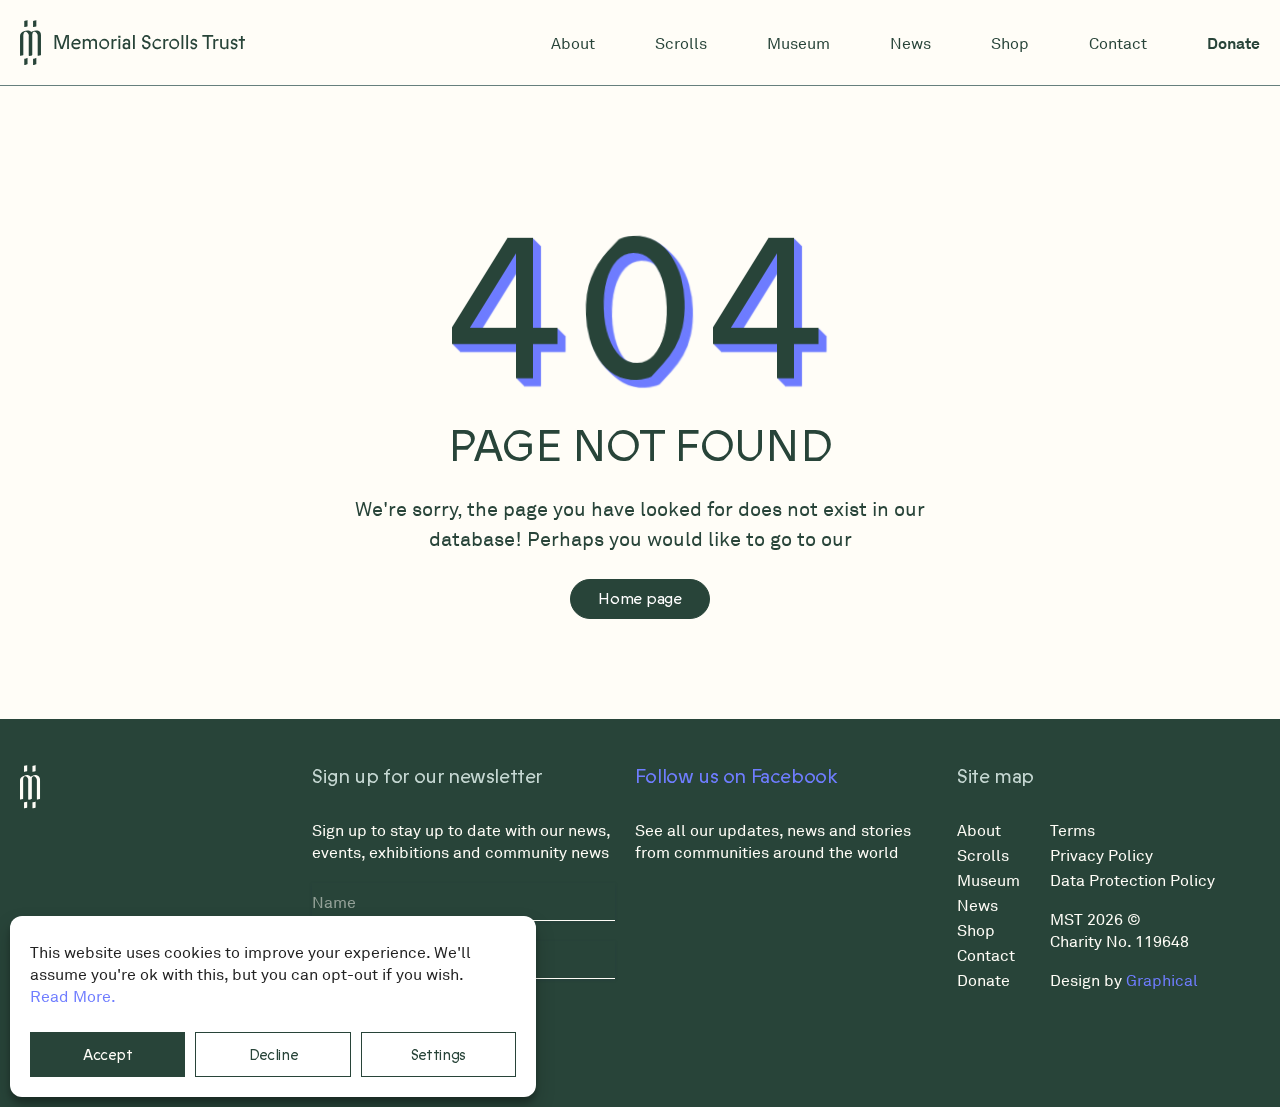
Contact (1118, 43)
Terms (1072, 830)
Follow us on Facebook (736, 777)
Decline (273, 1055)
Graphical (1162, 980)
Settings (439, 1055)
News (910, 43)
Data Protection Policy (1132, 880)
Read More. (73, 996)
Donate (1233, 43)
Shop (1010, 43)
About (573, 43)
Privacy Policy (1101, 855)
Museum (798, 43)
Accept (107, 1055)
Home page (639, 599)
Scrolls (681, 43)
